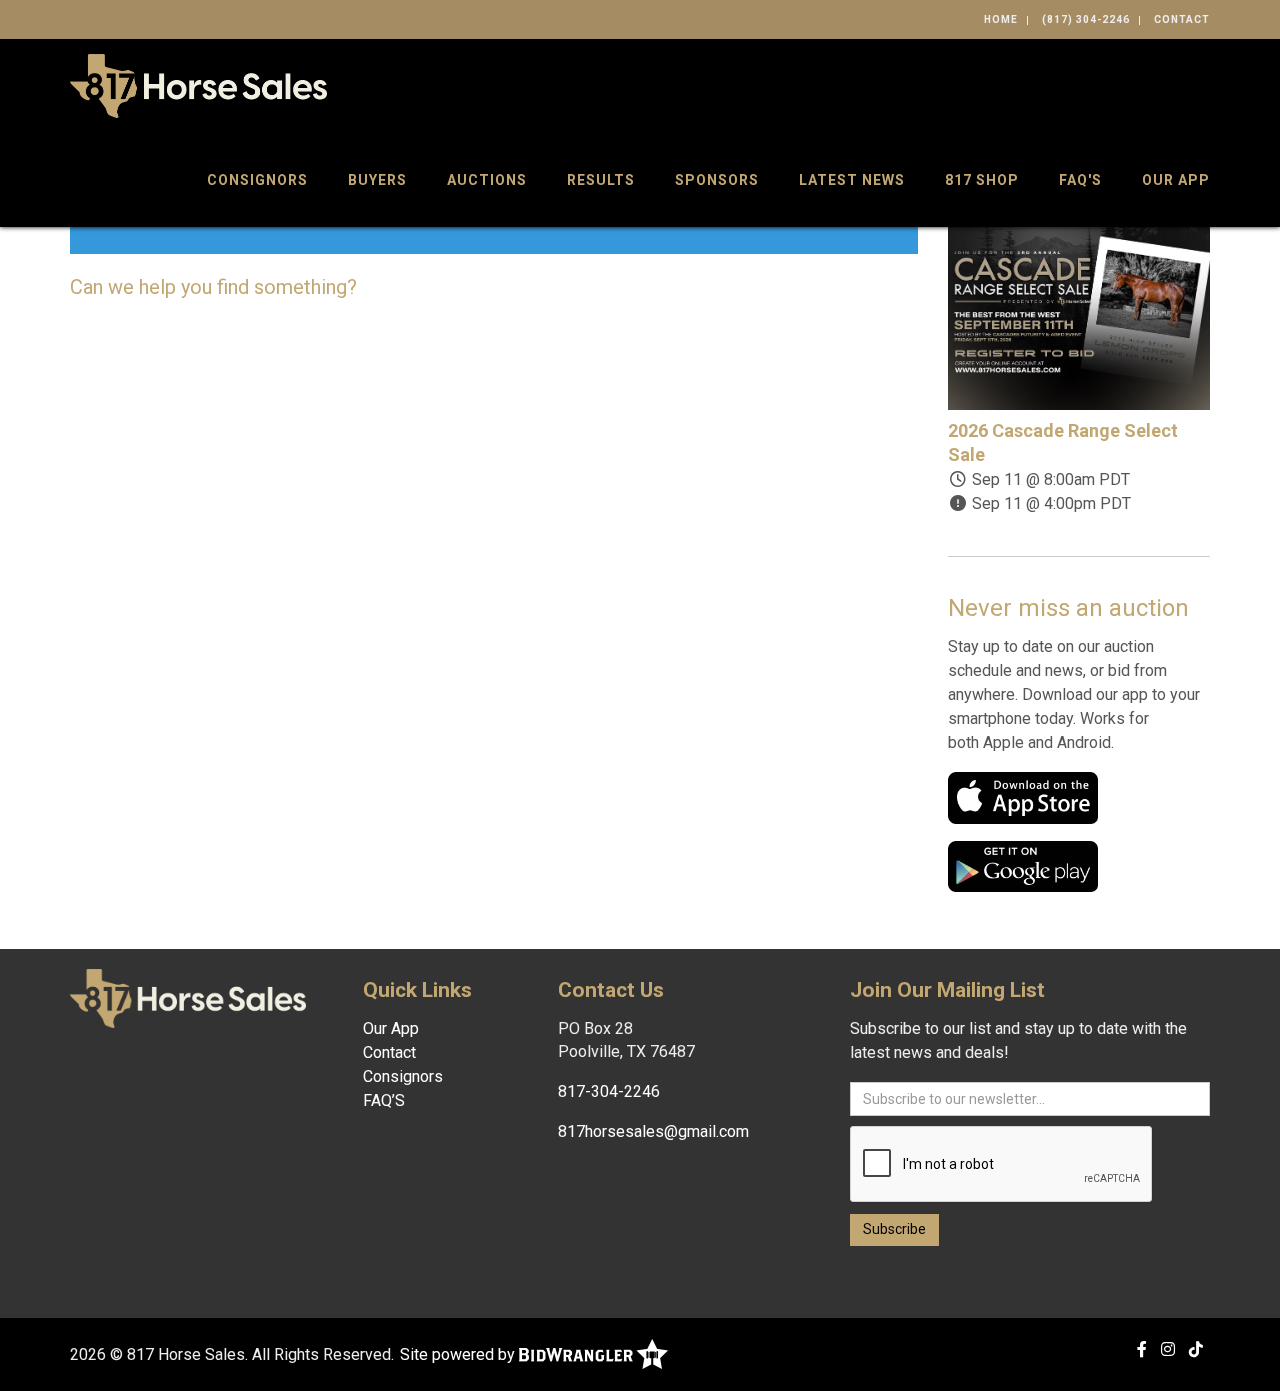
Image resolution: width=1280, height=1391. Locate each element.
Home (1001, 19)
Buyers (377, 180)
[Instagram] (1168, 1349)
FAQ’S (384, 1100)
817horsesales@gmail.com (653, 1131)
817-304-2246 (609, 1091)
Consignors (257, 180)
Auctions (487, 180)
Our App (1176, 180)
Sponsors (717, 180)
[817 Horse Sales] (198, 84)
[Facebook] (1142, 1349)
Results (601, 180)
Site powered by (459, 1354)
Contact (1182, 19)
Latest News (852, 180)
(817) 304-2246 (1086, 19)
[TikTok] (1196, 1349)
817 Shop (982, 180)
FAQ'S (1080, 180)
